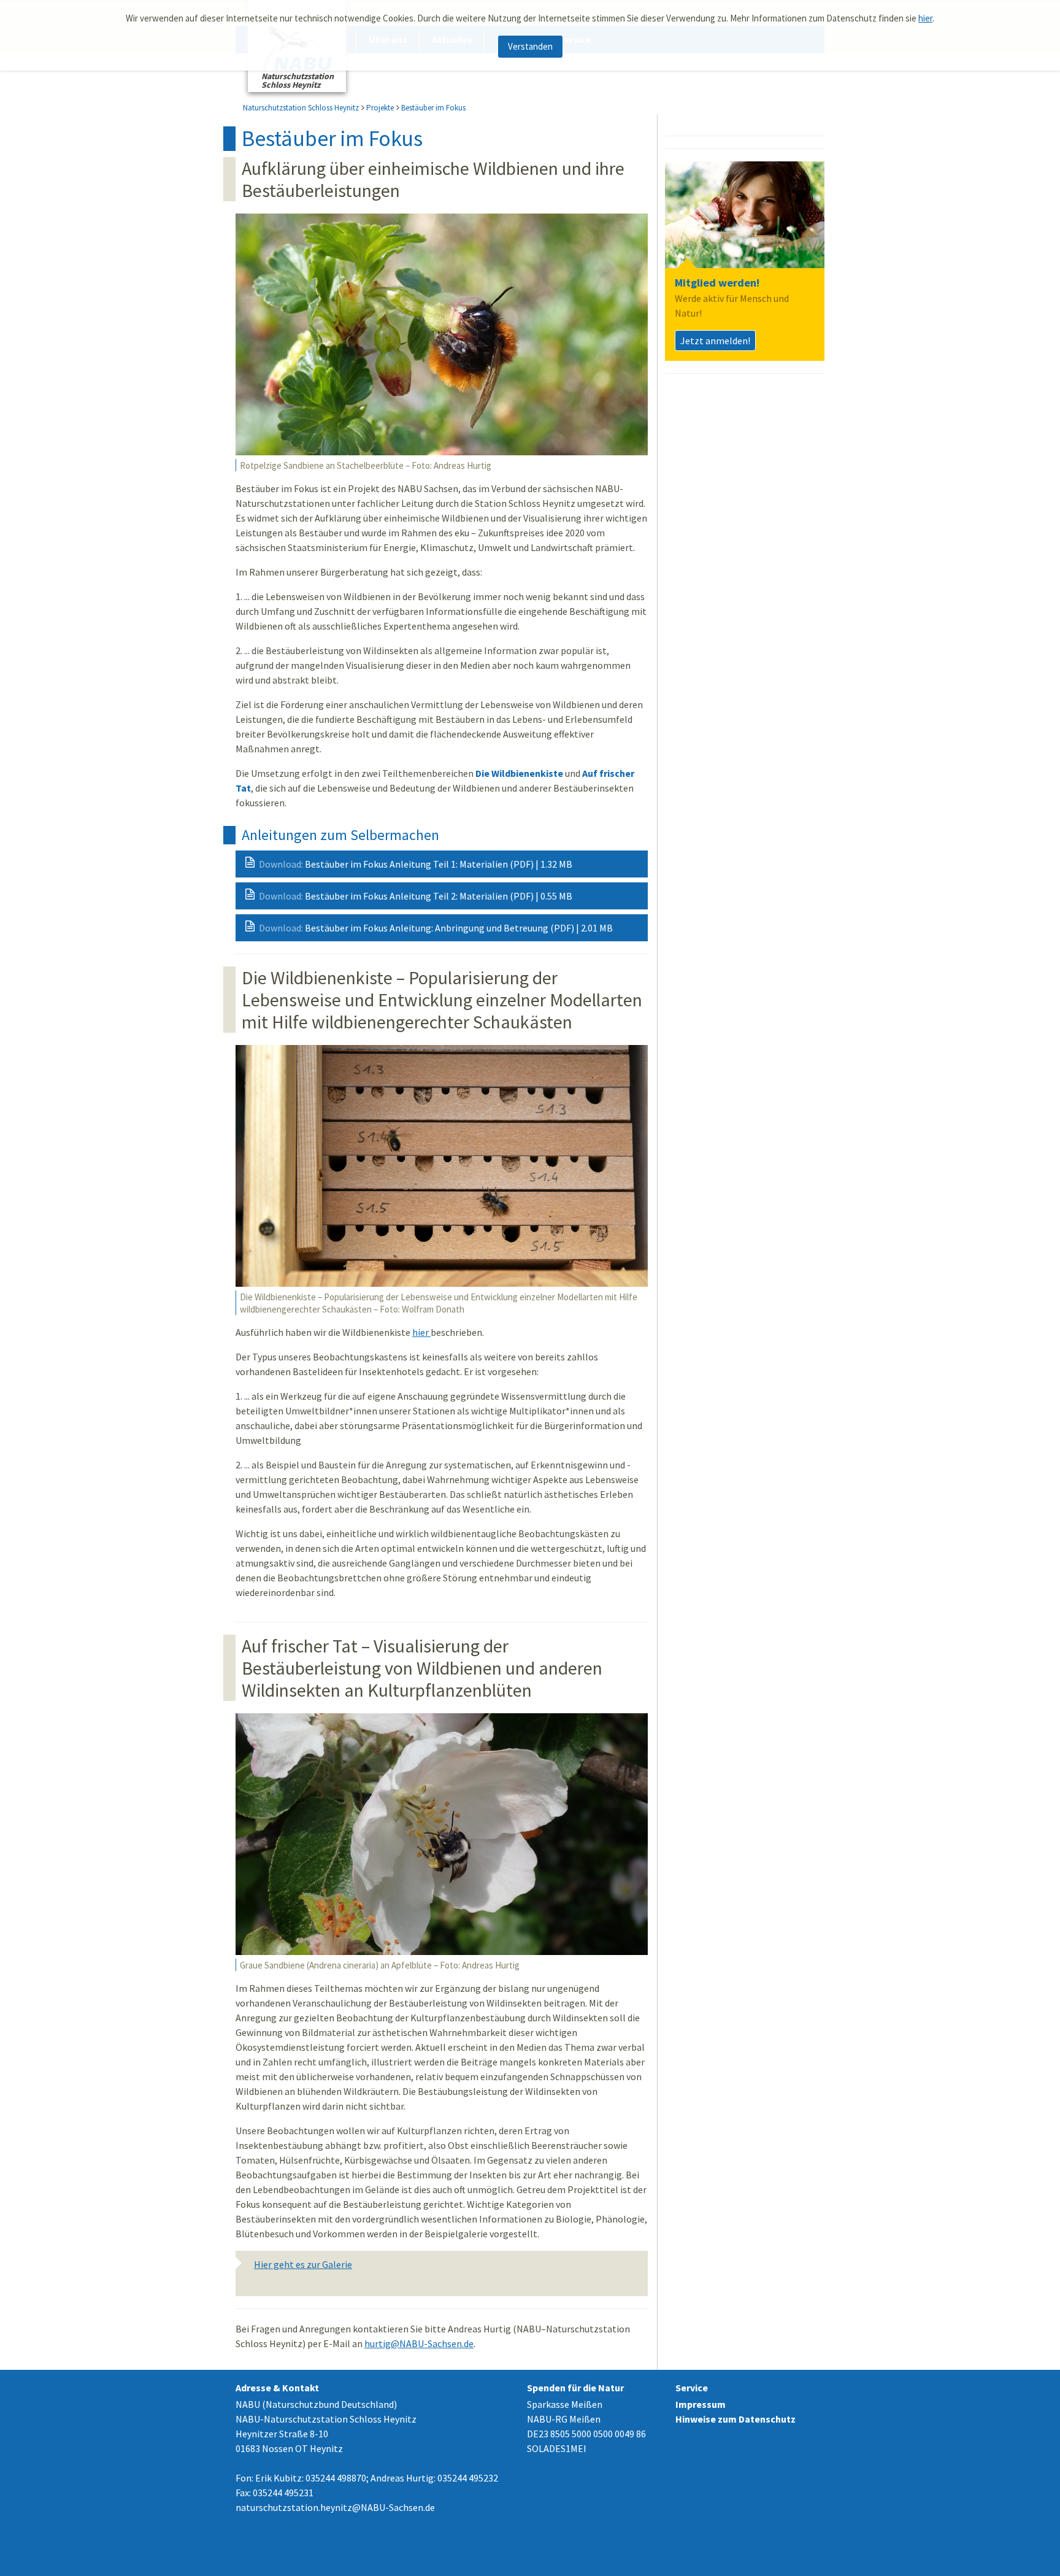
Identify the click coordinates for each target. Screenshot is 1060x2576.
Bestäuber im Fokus (433, 108)
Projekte (380, 108)
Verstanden (530, 46)
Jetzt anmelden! (715, 341)
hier (925, 18)
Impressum (701, 2404)
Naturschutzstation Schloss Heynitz (301, 108)
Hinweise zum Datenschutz (735, 2419)
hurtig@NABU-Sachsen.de (419, 2343)
